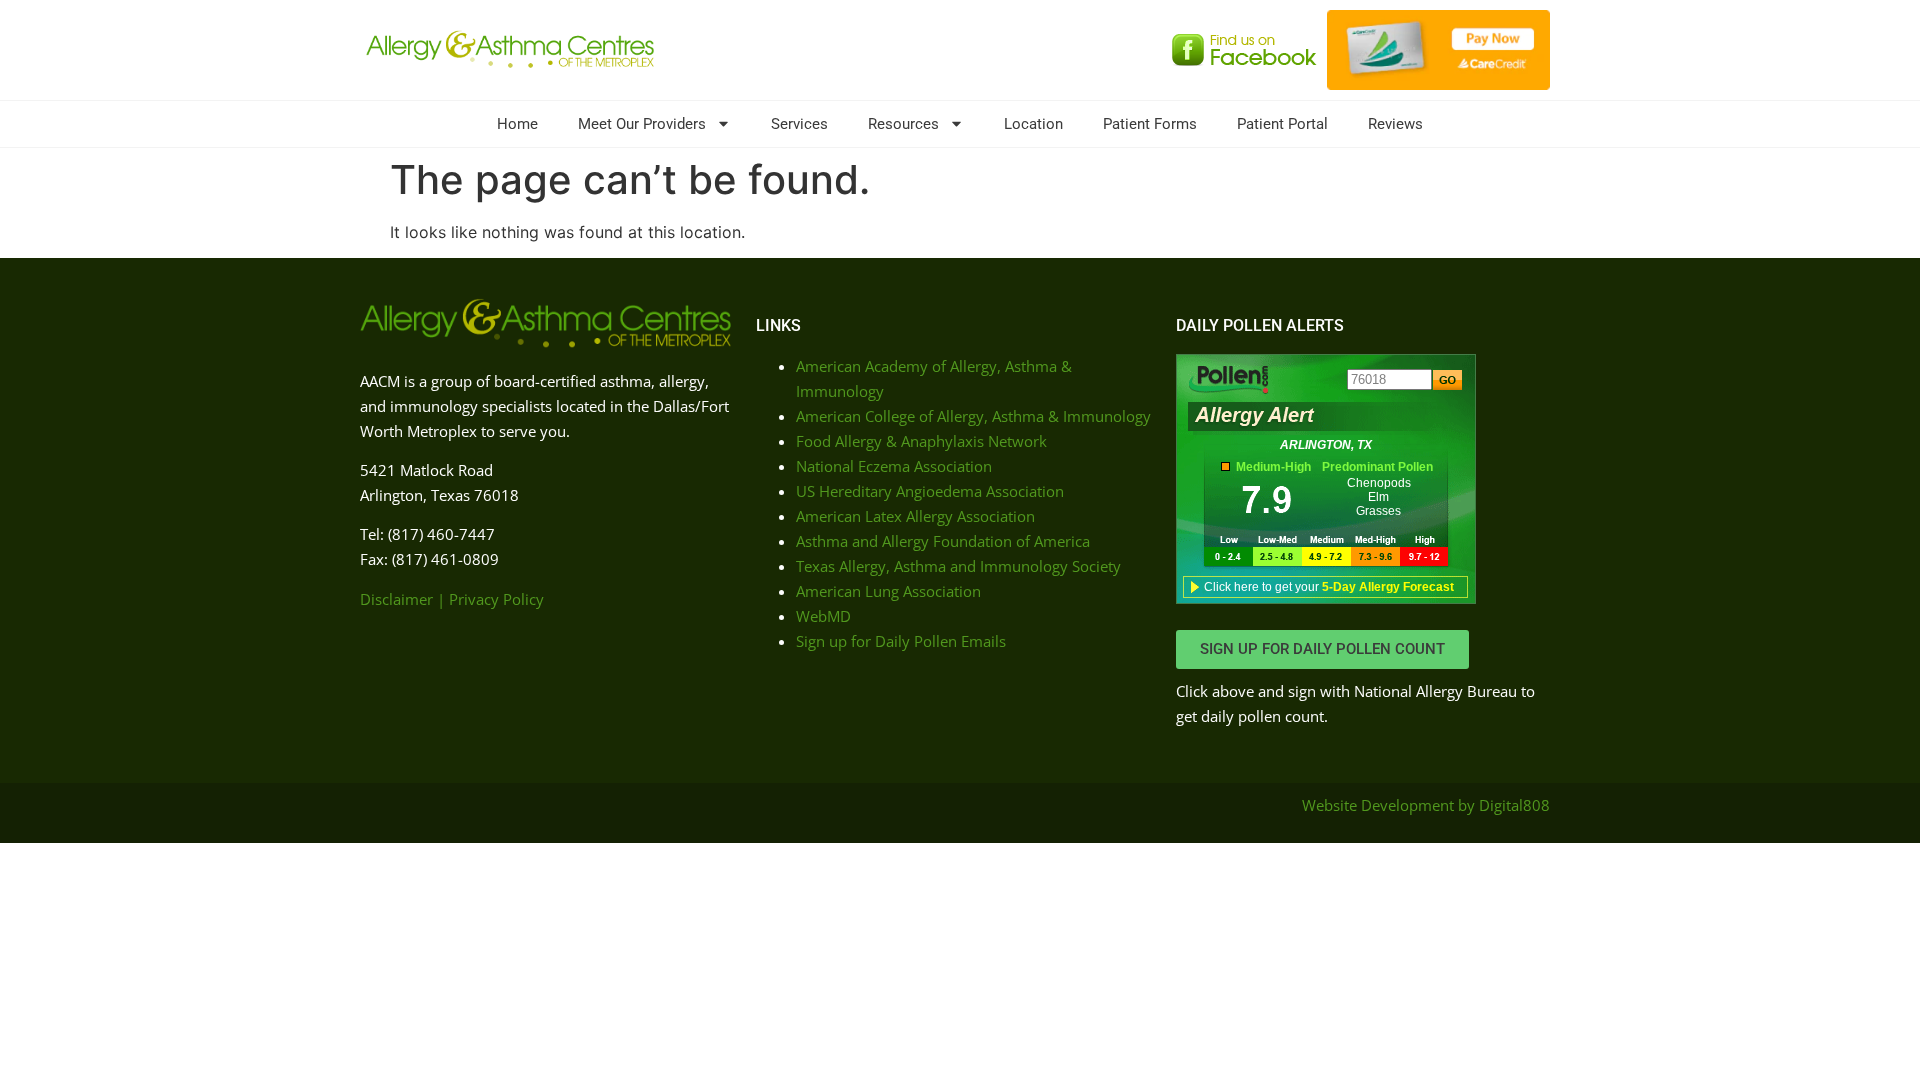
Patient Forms (1150, 124)
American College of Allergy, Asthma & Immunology (973, 416)
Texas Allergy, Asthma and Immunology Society (958, 566)
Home (517, 124)
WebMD (823, 616)
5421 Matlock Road (426, 470)
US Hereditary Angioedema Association (930, 491)
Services (799, 124)
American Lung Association (888, 591)
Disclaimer (396, 599)
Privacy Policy (496, 599)
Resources (903, 124)
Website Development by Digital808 (1426, 805)
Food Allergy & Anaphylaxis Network (921, 441)
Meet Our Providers (642, 124)
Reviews (1395, 124)
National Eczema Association (894, 466)
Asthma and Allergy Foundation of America (943, 541)
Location (1033, 124)
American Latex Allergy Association (915, 516)
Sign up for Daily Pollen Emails (901, 641)
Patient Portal (1282, 124)
